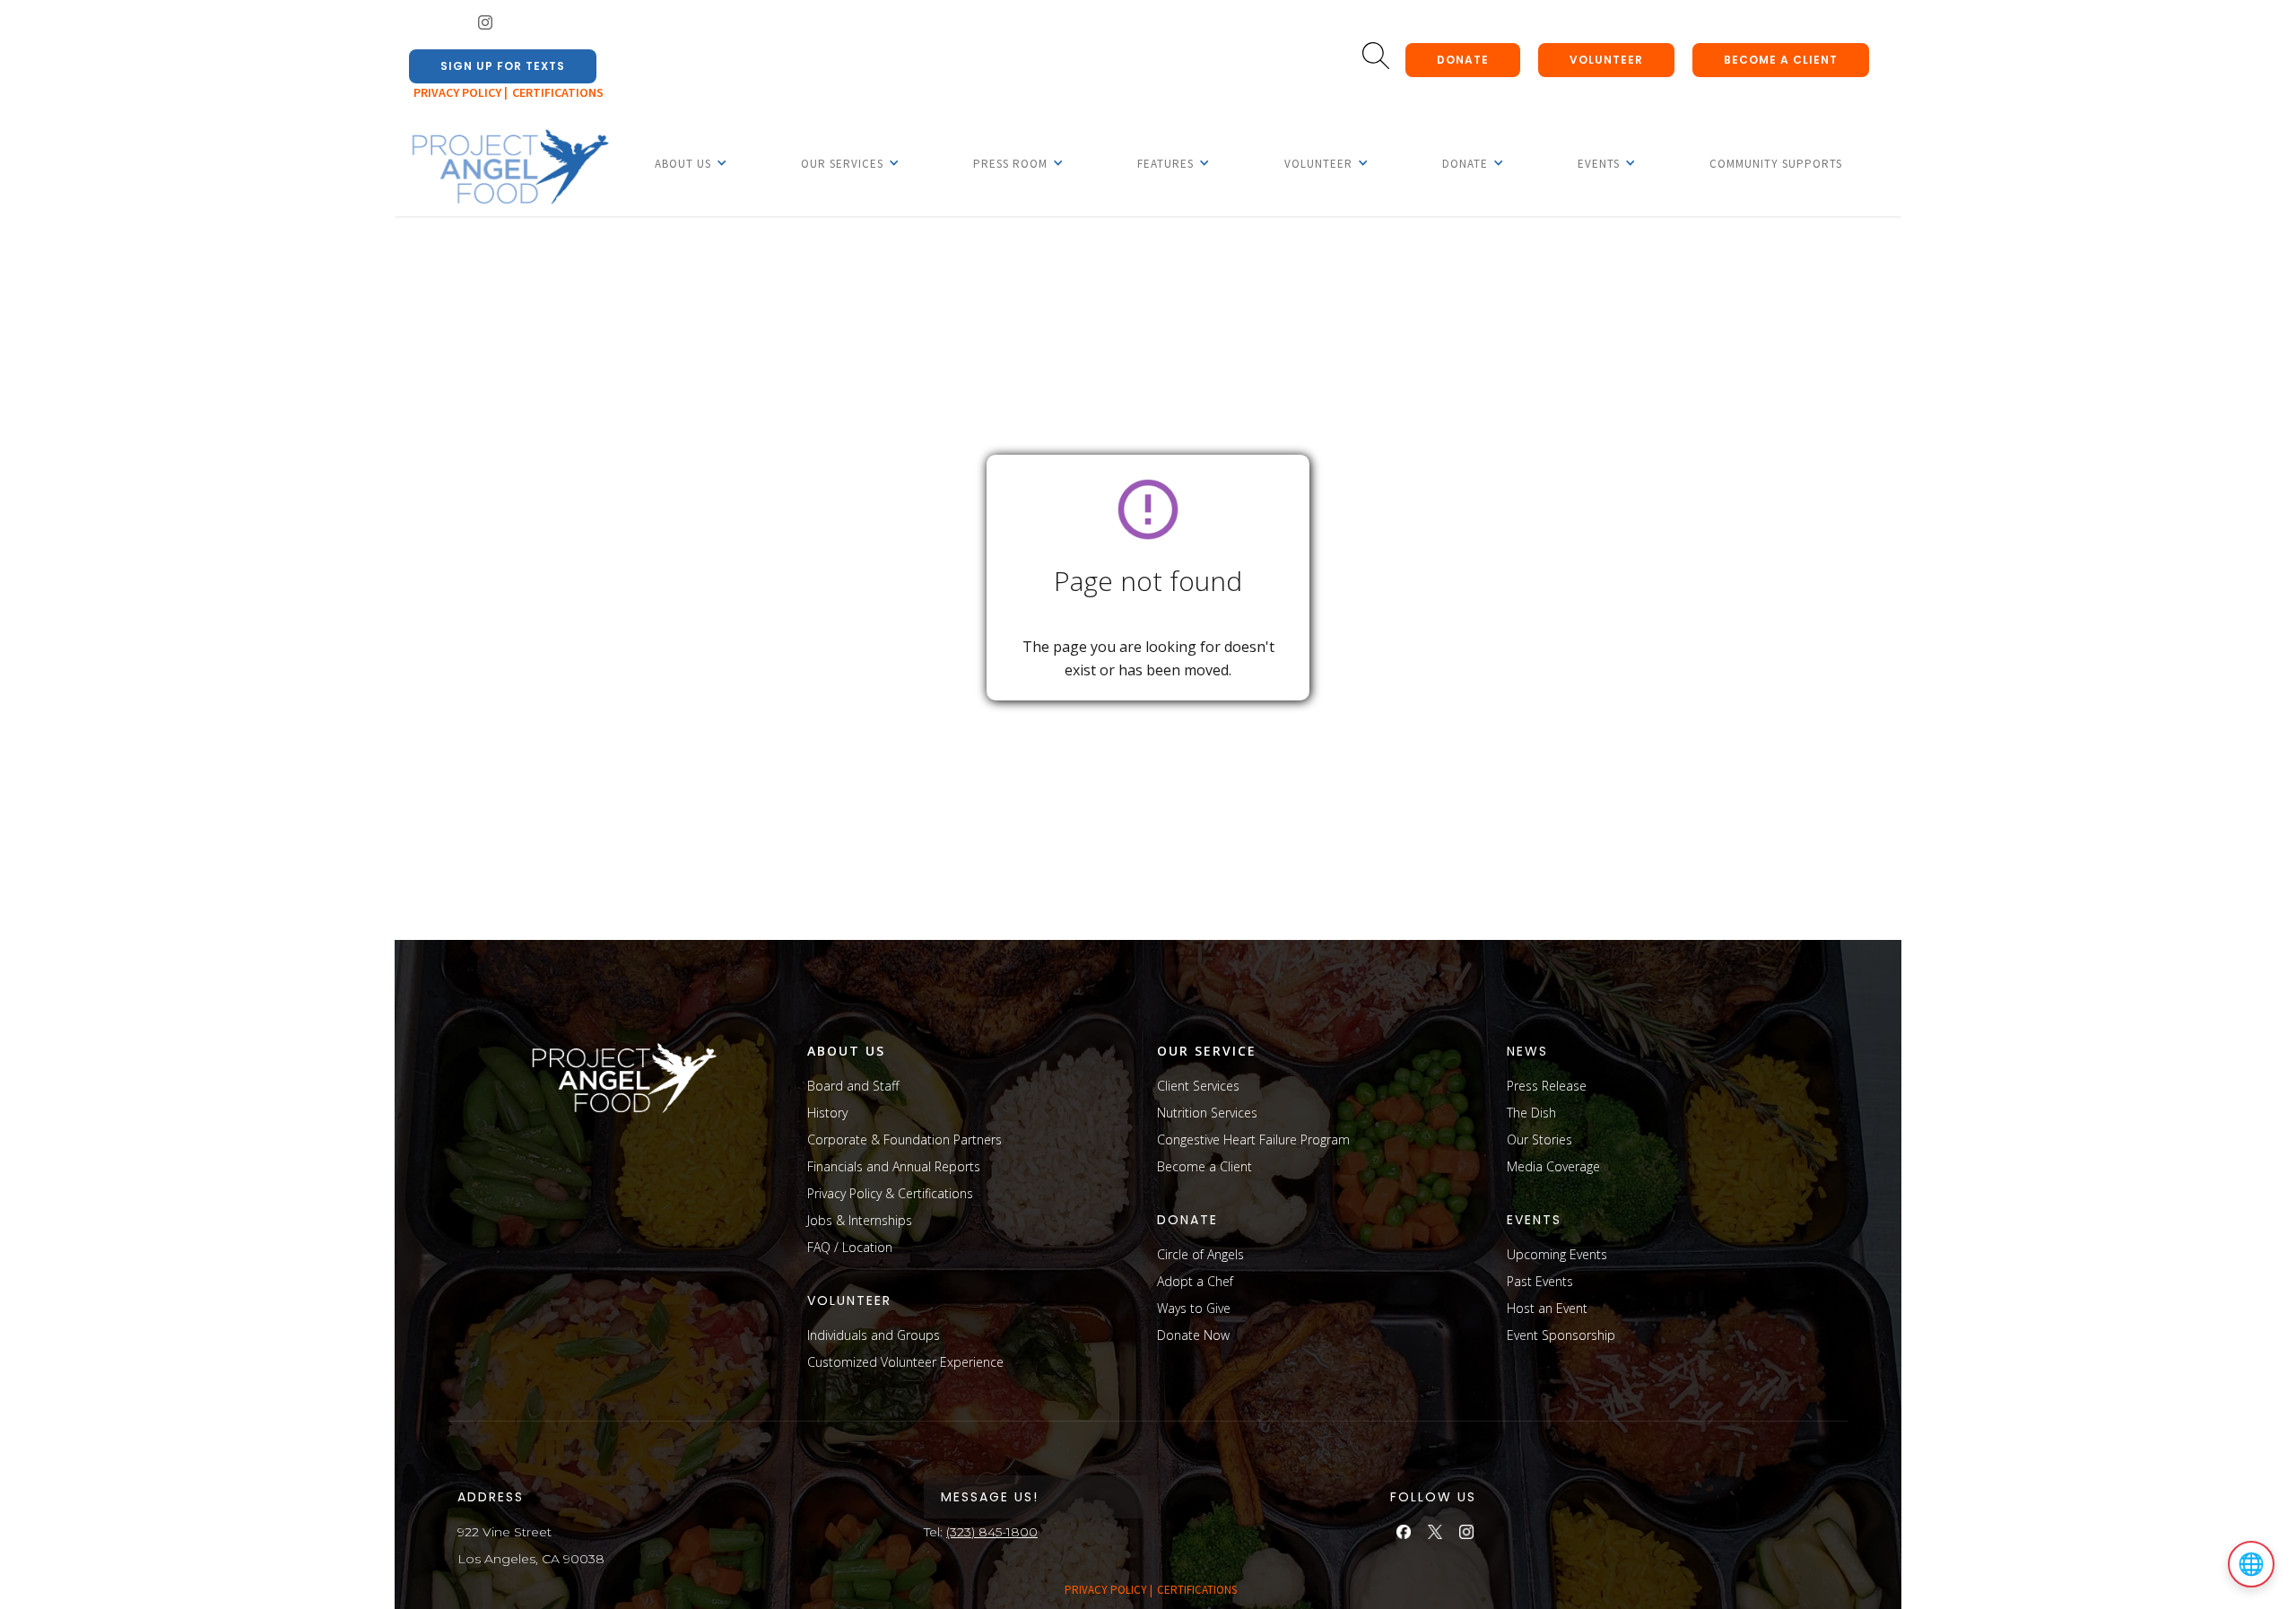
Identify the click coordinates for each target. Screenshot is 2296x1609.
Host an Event (1547, 1308)
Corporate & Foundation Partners (904, 1139)
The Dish (1531, 1113)
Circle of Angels (1200, 1254)
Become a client (1781, 60)
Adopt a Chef (1195, 1281)
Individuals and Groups (874, 1335)
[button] (683, 163)
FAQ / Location (850, 1247)
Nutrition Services (1207, 1113)
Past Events (1540, 1281)
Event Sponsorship (1561, 1335)
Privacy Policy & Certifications (890, 1193)
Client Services (1198, 1086)
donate (1463, 60)
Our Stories (1539, 1139)
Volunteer (1606, 60)
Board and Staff (853, 1086)
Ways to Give (1194, 1308)
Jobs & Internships (860, 1220)
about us (846, 1051)
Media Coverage (1553, 1166)
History (827, 1113)
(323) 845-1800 (992, 1532)
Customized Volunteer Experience (905, 1362)
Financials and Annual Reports (894, 1166)
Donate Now (1193, 1335)
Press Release (1547, 1086)
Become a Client (1205, 1166)
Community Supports (1776, 164)
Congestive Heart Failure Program (1253, 1139)
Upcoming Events (1557, 1254)
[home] (509, 168)
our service (1207, 1051)
